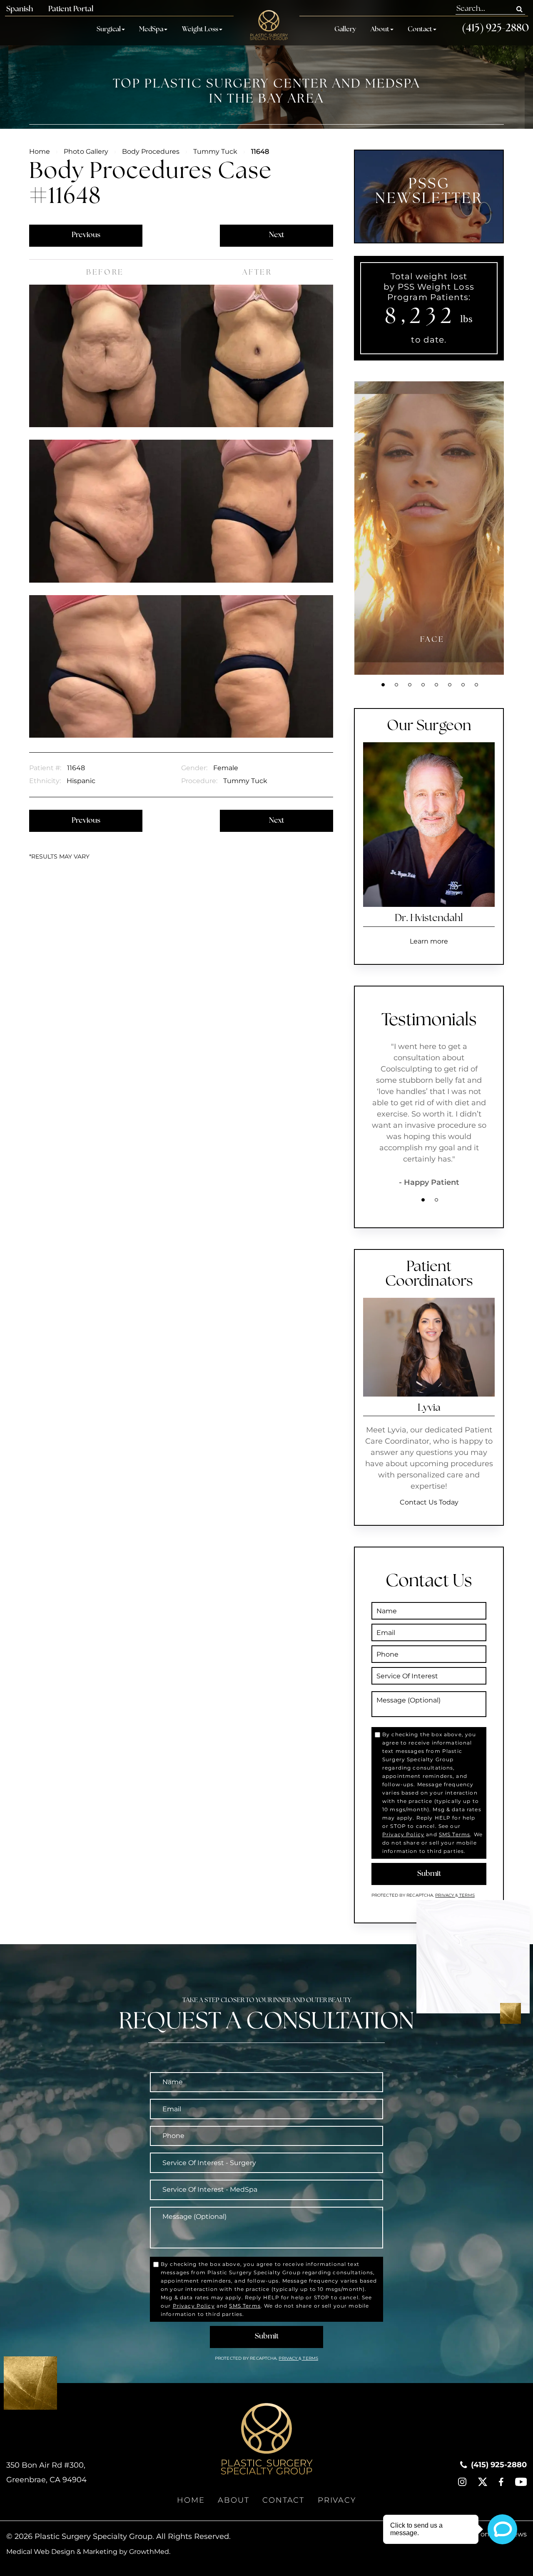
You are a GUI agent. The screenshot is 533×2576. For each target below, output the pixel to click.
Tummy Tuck (215, 151)
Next (276, 235)
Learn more (429, 941)
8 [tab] (476, 685)
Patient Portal (71, 10)
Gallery (345, 30)
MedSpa (151, 30)
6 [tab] (450, 685)
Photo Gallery (86, 151)
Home (40, 151)
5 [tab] (436, 685)
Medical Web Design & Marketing (62, 2552)
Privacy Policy (403, 1834)
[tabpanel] (432, 528)
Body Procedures (151, 151)
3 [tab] (410, 685)
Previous (86, 235)
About (380, 30)
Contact (420, 30)
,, (46, 2472)
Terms (466, 1895)
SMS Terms (455, 1834)
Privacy (445, 1895)
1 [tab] (383, 685)
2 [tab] (396, 685)
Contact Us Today (429, 1502)
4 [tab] (423, 685)
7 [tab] (463, 685)
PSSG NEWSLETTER (429, 192)
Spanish (20, 10)
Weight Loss (200, 30)
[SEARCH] (519, 9)
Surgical (109, 30)
